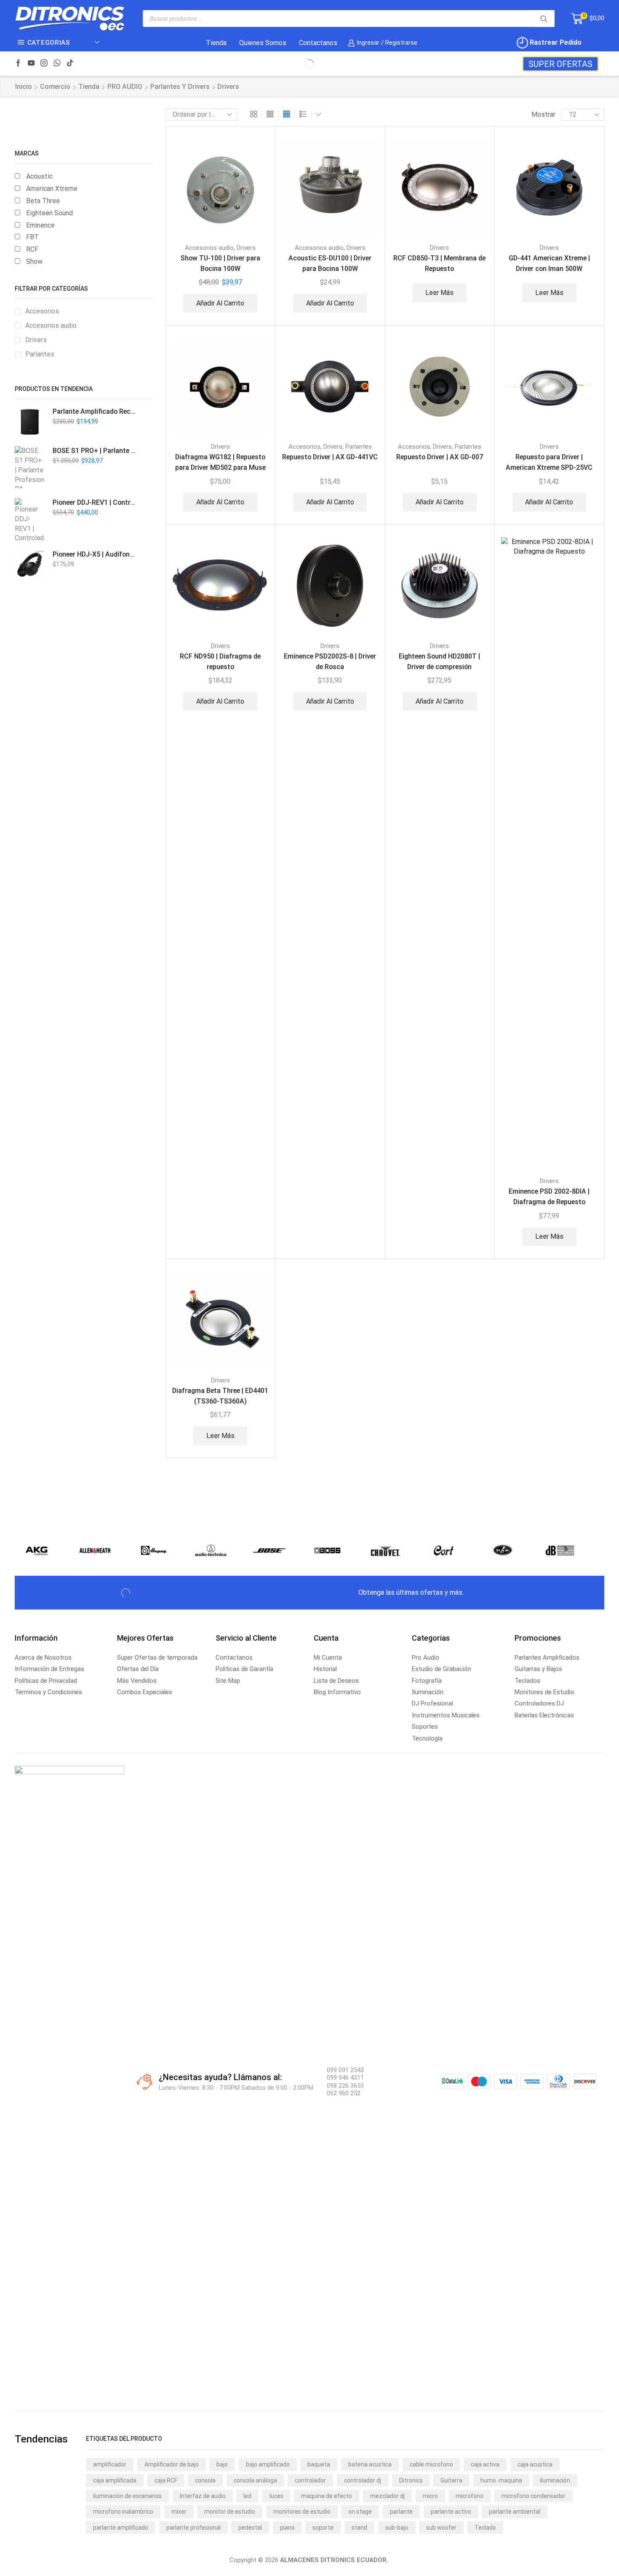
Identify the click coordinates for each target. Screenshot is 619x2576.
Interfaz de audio (203, 2496)
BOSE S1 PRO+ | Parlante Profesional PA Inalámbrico (95, 451)
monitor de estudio (230, 2512)
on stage (360, 2512)
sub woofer (441, 2528)
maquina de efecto (327, 2496)
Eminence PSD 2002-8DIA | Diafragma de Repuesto (549, 1197)
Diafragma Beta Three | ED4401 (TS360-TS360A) (220, 1396)
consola (205, 2480)
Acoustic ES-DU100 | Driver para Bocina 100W (330, 263)
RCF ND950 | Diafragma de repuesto (220, 661)
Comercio (55, 87)
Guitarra (451, 2480)
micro (430, 2496)
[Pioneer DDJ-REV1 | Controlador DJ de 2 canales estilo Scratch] (29, 519)
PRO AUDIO (125, 87)
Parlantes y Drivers (180, 87)
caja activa (485, 2464)
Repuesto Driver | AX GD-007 (440, 457)
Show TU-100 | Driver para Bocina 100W (220, 263)
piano (287, 2528)
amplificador (110, 2464)
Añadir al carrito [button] (220, 303)
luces (276, 2496)
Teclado (485, 2528)
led (247, 2496)
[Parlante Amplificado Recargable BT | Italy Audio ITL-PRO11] (29, 422)
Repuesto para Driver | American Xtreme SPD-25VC (549, 462)
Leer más (439, 293)
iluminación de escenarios (127, 2496)
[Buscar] (544, 19)
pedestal (250, 2528)
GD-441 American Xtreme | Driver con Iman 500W (549, 263)
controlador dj (363, 2480)
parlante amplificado (121, 2528)
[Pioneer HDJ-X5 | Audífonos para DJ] (29, 565)
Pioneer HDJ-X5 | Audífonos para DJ (95, 554)
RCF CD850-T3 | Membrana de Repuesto (439, 263)
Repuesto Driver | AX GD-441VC (330, 457)
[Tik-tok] (70, 64)
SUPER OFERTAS (560, 64)
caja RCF (166, 2480)
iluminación (555, 2480)
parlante (401, 2512)
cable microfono (431, 2464)
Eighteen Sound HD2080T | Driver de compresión (439, 661)
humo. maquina (501, 2480)
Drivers (246, 248)
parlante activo (451, 2512)
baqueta (319, 2464)
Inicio (24, 87)
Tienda (216, 43)
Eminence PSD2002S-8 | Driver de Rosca (330, 661)
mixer (179, 2512)
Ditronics (411, 2480)
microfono (470, 2496)
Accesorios (304, 447)
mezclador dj (387, 2496)
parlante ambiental (515, 2512)
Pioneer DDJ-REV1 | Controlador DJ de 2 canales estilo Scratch (95, 502)
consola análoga (255, 2480)
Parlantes (359, 447)
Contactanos (318, 43)
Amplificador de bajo (172, 2464)
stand (359, 2528)
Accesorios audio (209, 248)
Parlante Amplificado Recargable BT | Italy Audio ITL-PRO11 (95, 411)
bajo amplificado (268, 2464)
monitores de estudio (302, 2512)
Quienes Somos (263, 43)
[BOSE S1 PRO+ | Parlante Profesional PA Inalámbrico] (29, 467)
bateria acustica (370, 2464)
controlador (310, 2480)
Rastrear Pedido (555, 42)
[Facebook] (18, 64)
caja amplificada (115, 2480)
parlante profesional (193, 2528)
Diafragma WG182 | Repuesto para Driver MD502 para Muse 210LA (220, 468)
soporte (323, 2528)
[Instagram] (44, 64)
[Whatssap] (57, 64)
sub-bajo (397, 2528)
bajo (222, 2464)
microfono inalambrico (123, 2512)
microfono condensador (534, 2496)
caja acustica (535, 2464)
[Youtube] (31, 64)
